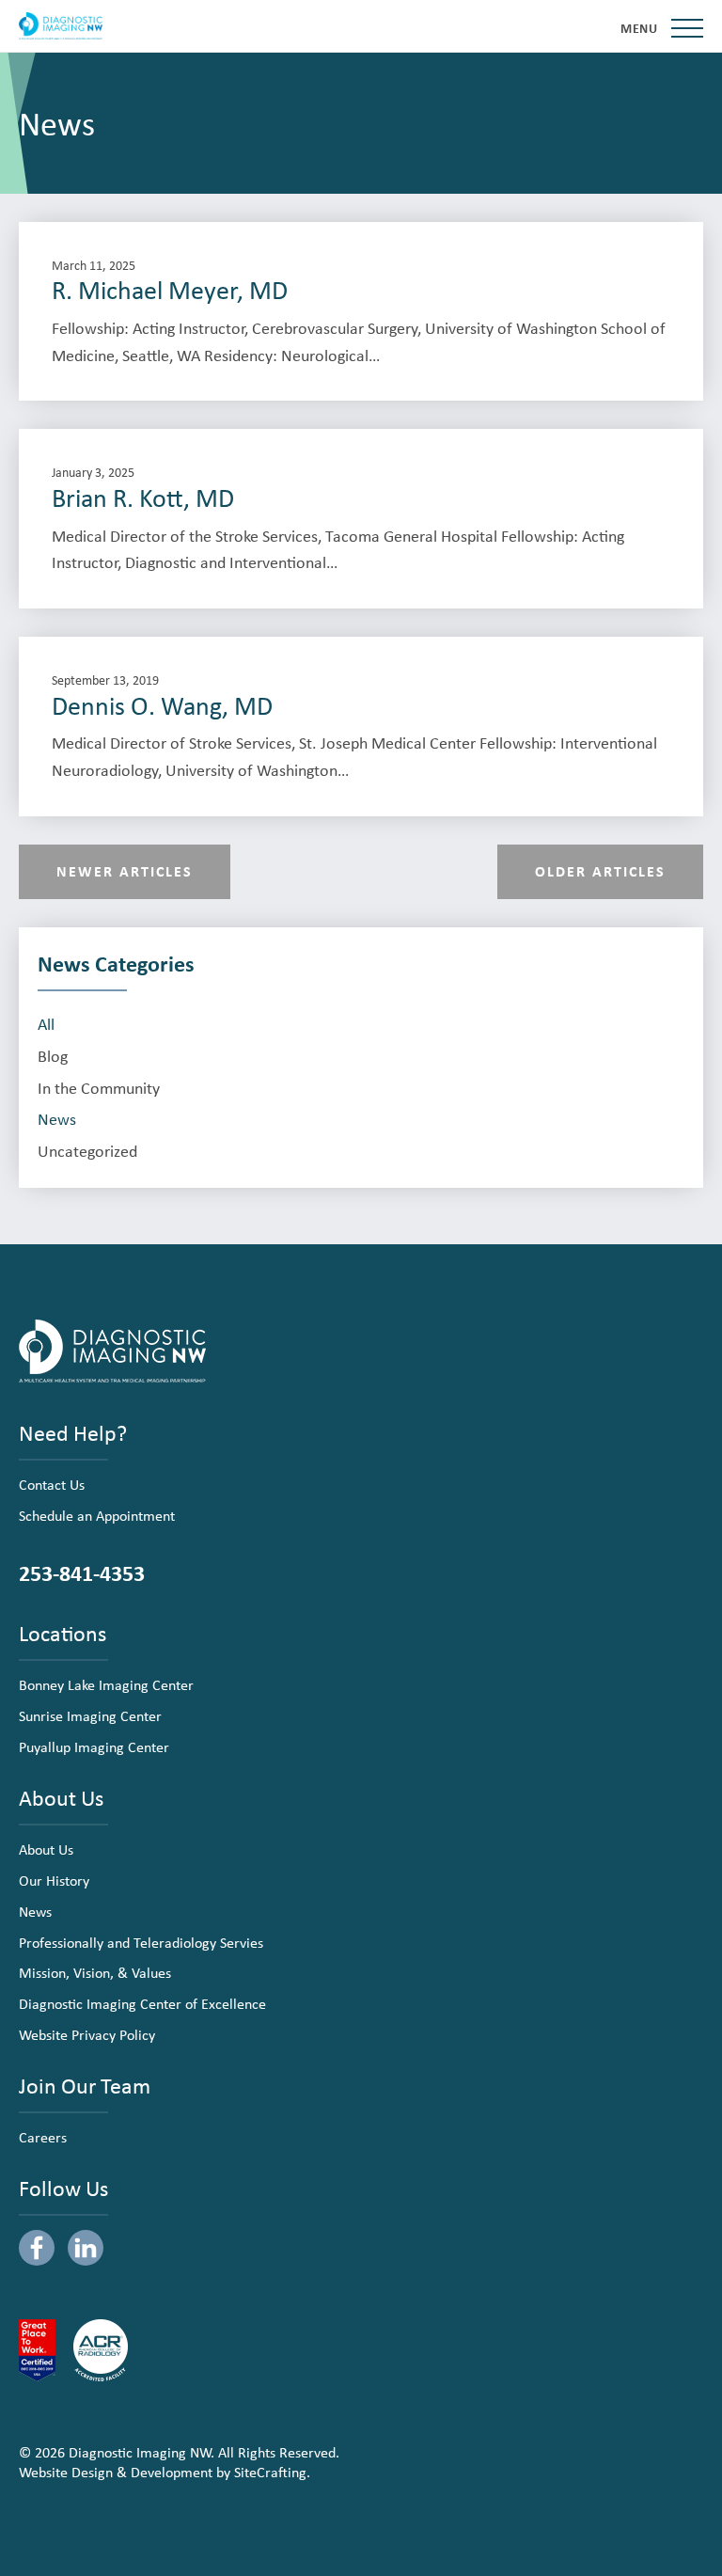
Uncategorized (87, 1151)
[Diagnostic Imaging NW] (61, 26)
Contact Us (52, 1484)
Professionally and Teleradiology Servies (141, 1942)
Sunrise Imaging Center (90, 1715)
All (46, 1024)
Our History (54, 1880)
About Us (46, 1849)
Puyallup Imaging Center (94, 1746)
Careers (43, 2137)
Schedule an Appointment (97, 1515)
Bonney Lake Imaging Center (106, 1684)
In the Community (99, 1088)
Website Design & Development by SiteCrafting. (165, 2472)
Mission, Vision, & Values (95, 1972)
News (57, 1119)
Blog (53, 1056)
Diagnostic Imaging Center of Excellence (142, 2003)
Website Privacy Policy (87, 2034)
